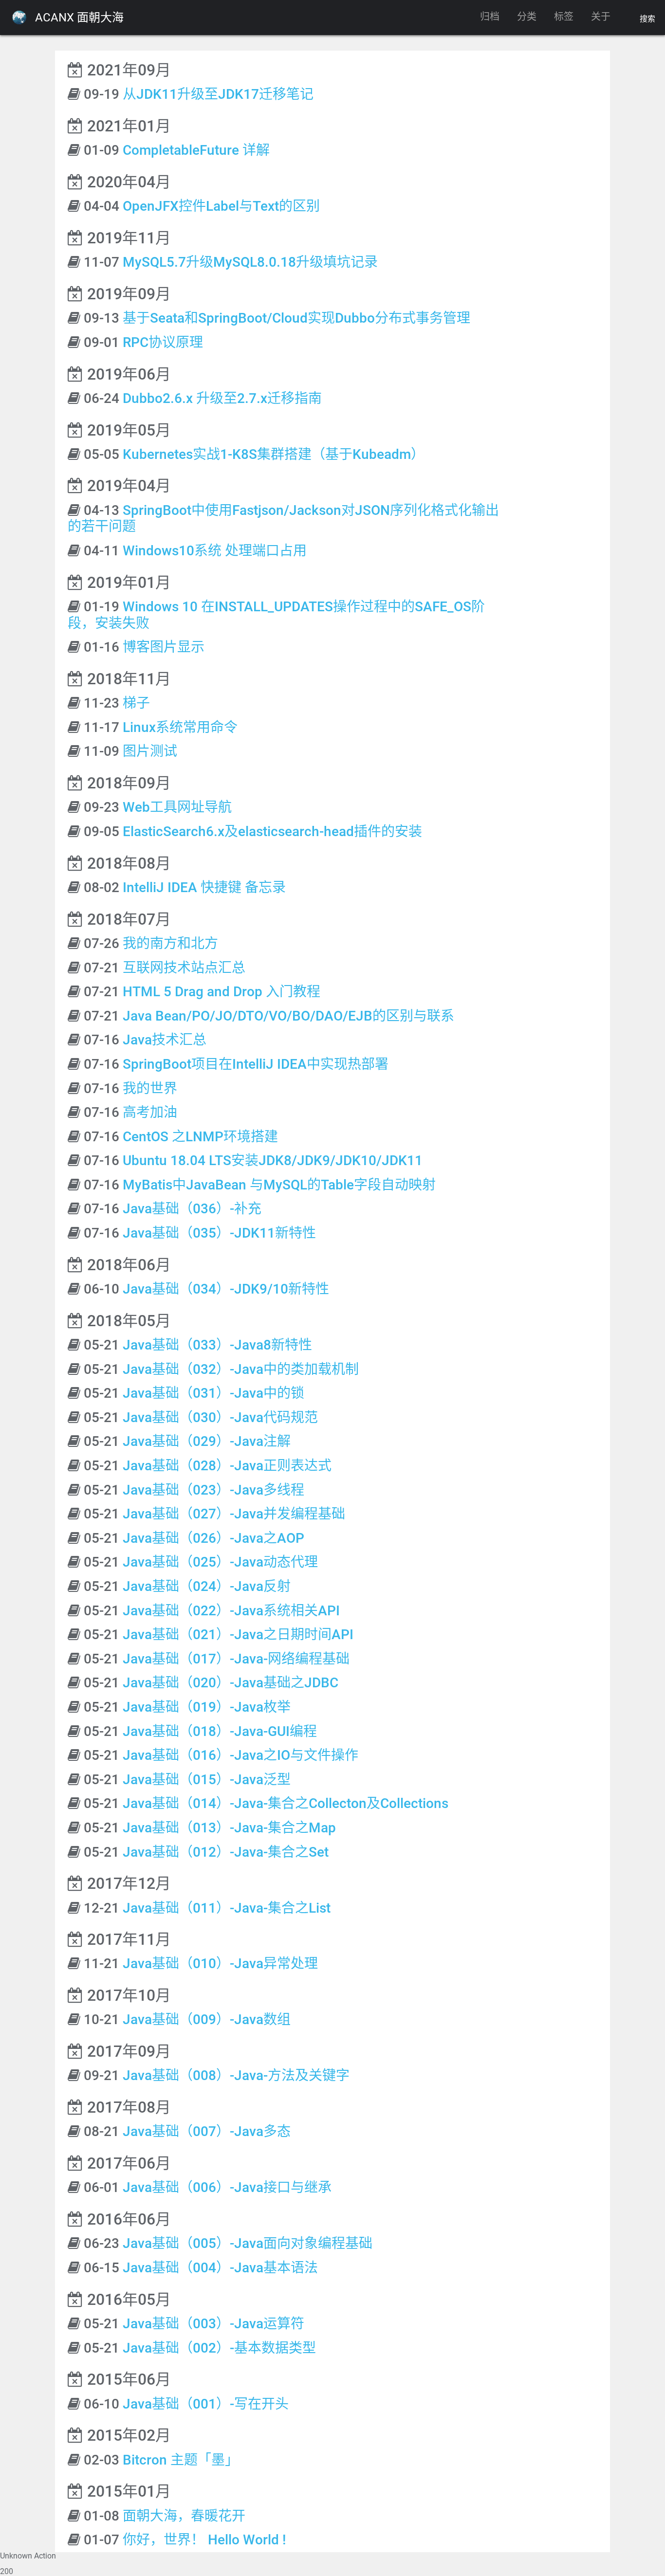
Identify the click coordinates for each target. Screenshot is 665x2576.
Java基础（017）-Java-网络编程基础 (236, 1659)
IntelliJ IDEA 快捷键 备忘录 (204, 887)
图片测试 (150, 751)
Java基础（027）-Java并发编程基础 (234, 1514)
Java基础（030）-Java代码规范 (220, 1417)
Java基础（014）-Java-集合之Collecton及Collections (286, 1803)
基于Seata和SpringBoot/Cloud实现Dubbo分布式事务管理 (296, 318)
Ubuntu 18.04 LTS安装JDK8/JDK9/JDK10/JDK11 (273, 1160)
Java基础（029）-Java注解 (207, 1441)
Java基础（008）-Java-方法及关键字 (236, 2075)
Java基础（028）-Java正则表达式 (227, 1466)
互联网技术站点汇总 (184, 968)
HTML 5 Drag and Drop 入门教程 (222, 992)
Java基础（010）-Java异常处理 (220, 1964)
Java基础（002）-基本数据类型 (219, 2348)
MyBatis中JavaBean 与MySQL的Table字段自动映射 (279, 1185)
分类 (527, 17)
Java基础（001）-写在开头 (206, 2404)
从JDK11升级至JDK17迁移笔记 (218, 94)
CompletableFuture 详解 (196, 150)
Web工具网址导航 (177, 807)
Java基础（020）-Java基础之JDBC (231, 1683)
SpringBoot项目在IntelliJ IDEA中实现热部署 (256, 1064)
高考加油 (150, 1112)
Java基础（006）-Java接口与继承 (227, 2187)
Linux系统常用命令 (180, 727)
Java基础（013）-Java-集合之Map (229, 1828)
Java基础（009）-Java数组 (207, 2019)
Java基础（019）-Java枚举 (207, 1707)
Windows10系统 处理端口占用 (215, 551)
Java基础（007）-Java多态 (207, 2131)
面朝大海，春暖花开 (184, 2516)
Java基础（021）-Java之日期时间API (238, 1635)
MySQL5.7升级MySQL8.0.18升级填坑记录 (250, 262)
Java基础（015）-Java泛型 (207, 1780)
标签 (564, 17)
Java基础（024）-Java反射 (207, 1586)
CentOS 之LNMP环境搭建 (200, 1137)
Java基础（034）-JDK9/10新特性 (226, 1289)
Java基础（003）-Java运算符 (213, 2324)
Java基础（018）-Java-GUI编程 (220, 1731)
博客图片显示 (164, 647)
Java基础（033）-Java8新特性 (217, 1345)
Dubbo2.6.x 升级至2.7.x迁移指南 (222, 398)
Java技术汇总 (165, 1040)
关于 (601, 17)
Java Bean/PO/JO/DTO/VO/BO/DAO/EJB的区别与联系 (288, 1016)
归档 (490, 17)
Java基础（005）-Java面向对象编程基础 (248, 2243)
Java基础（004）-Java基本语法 (220, 2268)
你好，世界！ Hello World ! (204, 2540)
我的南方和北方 (170, 943)
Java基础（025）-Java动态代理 (220, 1562)
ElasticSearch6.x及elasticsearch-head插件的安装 (272, 831)
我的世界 (150, 1088)
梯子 (136, 703)
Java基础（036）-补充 (192, 1209)
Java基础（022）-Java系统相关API (231, 1611)
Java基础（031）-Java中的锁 (213, 1393)
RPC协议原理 (163, 342)
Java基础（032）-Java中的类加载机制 (241, 1369)
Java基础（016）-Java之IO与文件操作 (240, 1755)
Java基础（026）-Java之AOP (213, 1538)
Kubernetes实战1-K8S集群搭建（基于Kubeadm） (274, 454)
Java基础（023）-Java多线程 (213, 1490)
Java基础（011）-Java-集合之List (227, 1908)
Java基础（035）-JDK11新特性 (219, 1233)
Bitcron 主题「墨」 (181, 2460)
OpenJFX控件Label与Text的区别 (221, 206)
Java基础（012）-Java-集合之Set (226, 1852)
